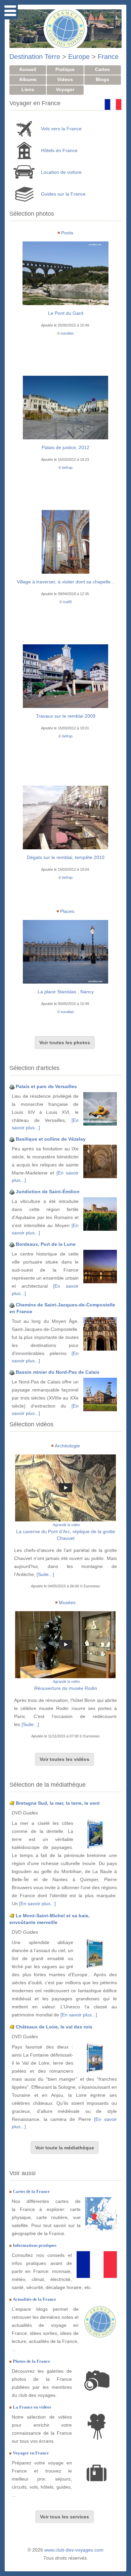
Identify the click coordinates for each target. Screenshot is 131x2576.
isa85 (68, 602)
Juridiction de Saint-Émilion (48, 1192)
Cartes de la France (31, 2191)
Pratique (65, 69)
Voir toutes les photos (65, 1043)
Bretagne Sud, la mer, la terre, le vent (58, 1803)
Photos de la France (31, 2361)
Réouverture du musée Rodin (66, 1688)
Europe (79, 57)
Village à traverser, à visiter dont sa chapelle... (66, 582)
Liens (28, 89)
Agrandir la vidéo (66, 1525)
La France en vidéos (32, 2407)
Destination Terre (35, 57)
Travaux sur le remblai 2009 (66, 716)
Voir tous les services (64, 2517)
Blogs (102, 79)
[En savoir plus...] (37, 1904)
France (108, 57)
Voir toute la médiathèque (65, 2148)
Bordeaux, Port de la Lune (46, 1244)
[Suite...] (45, 1574)
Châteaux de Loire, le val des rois (54, 2027)
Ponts (67, 233)
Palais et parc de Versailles (46, 1086)
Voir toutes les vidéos (64, 1759)
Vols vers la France (61, 129)
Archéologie (67, 1446)
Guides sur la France (63, 194)
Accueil (28, 69)
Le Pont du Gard (66, 313)
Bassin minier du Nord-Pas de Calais (58, 1372)
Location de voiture (61, 172)
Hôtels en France (59, 150)
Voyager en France (31, 2453)
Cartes (102, 69)
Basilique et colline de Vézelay (51, 1139)
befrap (67, 468)
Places (67, 911)
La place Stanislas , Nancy (66, 992)
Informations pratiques (35, 2245)
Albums (28, 79)
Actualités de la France (34, 2299)
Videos (65, 79)
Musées (67, 1602)
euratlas (67, 333)
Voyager (65, 89)
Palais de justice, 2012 (65, 447)
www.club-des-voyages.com (74, 2550)
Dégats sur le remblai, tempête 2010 (66, 857)
